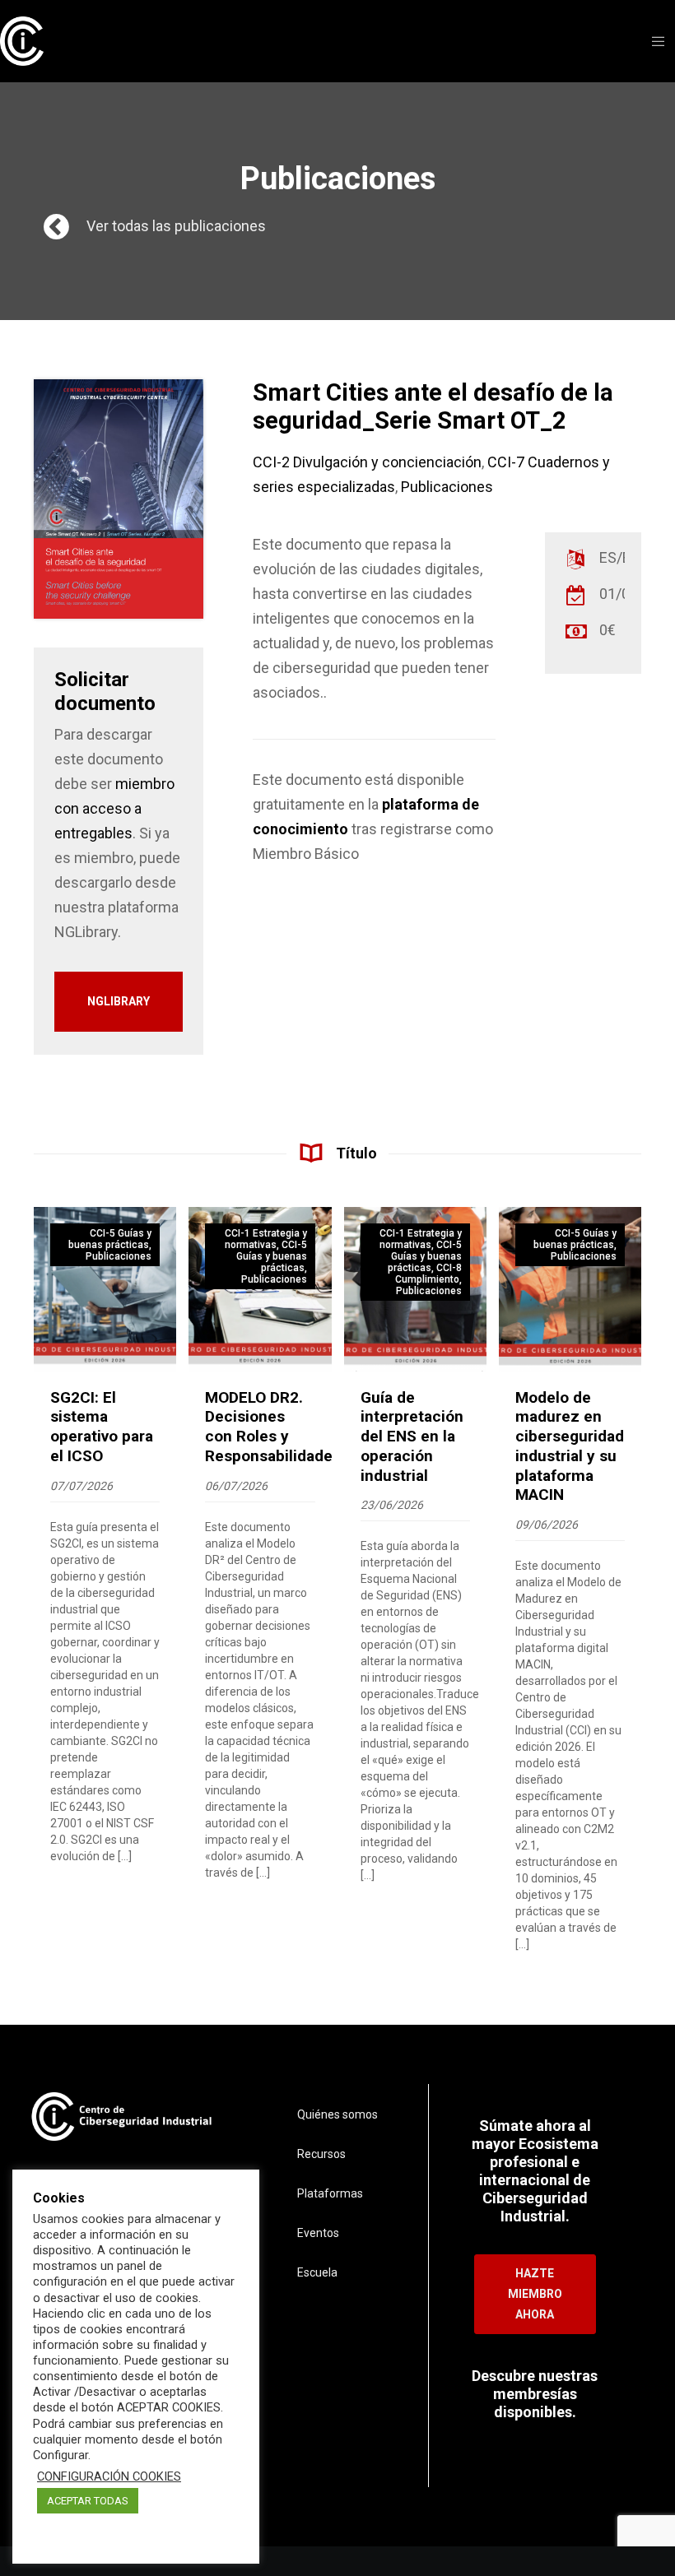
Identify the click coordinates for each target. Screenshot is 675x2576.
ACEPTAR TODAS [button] (88, 2501)
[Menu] (653, 41)
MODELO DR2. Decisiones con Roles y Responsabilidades (273, 1427)
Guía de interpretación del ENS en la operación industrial (412, 1437)
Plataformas (330, 2193)
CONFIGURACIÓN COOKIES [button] (109, 2476)
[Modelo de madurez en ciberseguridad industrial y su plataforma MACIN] (570, 1289)
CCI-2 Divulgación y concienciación (367, 462)
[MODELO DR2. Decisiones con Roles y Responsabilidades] (260, 1289)
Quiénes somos (337, 2114)
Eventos (318, 2233)
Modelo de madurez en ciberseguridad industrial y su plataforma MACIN (570, 1446)
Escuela (317, 2272)
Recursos (321, 2154)
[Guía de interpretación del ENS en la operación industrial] (415, 1289)
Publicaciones (447, 487)
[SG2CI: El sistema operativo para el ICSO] (105, 1289)
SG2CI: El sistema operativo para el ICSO (102, 1427)
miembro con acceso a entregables (114, 808)
